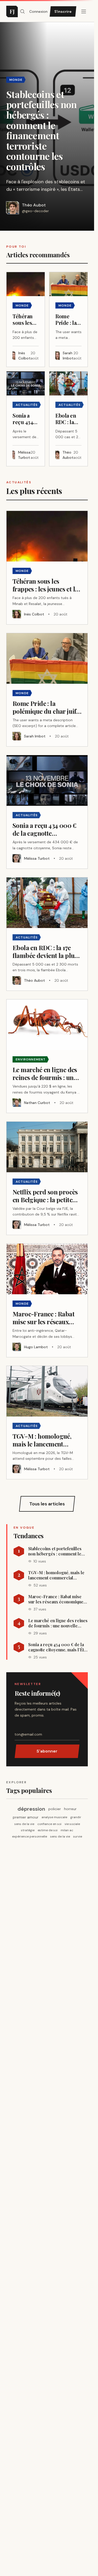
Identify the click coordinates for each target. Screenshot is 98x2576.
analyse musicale (54, 1817)
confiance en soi (49, 1824)
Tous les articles (47, 1504)
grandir (76, 1817)
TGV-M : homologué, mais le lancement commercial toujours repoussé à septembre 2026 (56, 1575)
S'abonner (47, 1751)
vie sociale (72, 1824)
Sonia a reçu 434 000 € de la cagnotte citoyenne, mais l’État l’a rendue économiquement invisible (58, 1647)
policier (55, 1809)
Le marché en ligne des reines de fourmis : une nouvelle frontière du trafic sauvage (58, 1623)
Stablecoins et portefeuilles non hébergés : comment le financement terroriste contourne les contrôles (55, 1551)
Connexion (38, 11)
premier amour (26, 1817)
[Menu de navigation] (84, 11)
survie (78, 1836)
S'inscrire (63, 11)
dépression (31, 1809)
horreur (70, 1809)
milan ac (67, 1830)
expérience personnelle (30, 1836)
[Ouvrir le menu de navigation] (22, 11)
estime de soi (48, 1830)
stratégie (28, 1830)
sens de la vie (24, 1824)
